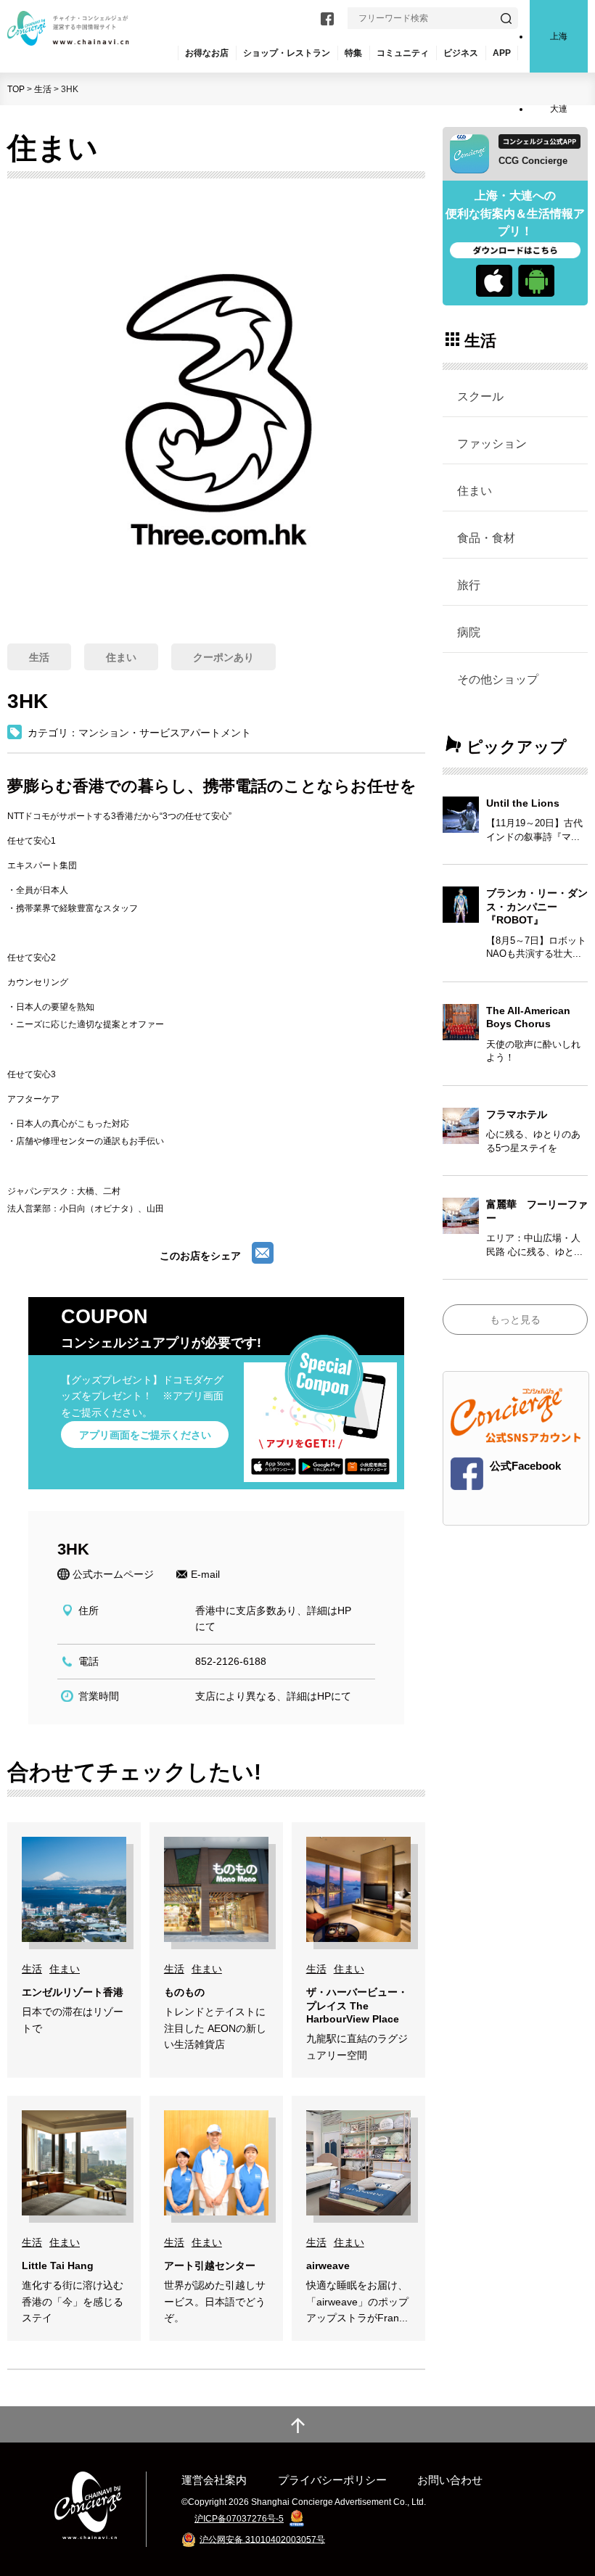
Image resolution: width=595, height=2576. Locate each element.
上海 (559, 36)
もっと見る (515, 1320)
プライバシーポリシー (332, 2480)
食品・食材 (486, 538)
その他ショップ (498, 679)
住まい (475, 490)
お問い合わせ (450, 2480)
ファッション (492, 443)
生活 (43, 89)
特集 (353, 53)
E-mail (205, 1574)
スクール (480, 396)
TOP (16, 89)
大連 (559, 109)
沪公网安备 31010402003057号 (262, 2539)
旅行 (469, 585)
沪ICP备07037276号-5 (239, 2519)
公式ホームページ (113, 1574)
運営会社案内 (214, 2480)
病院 (469, 632)
